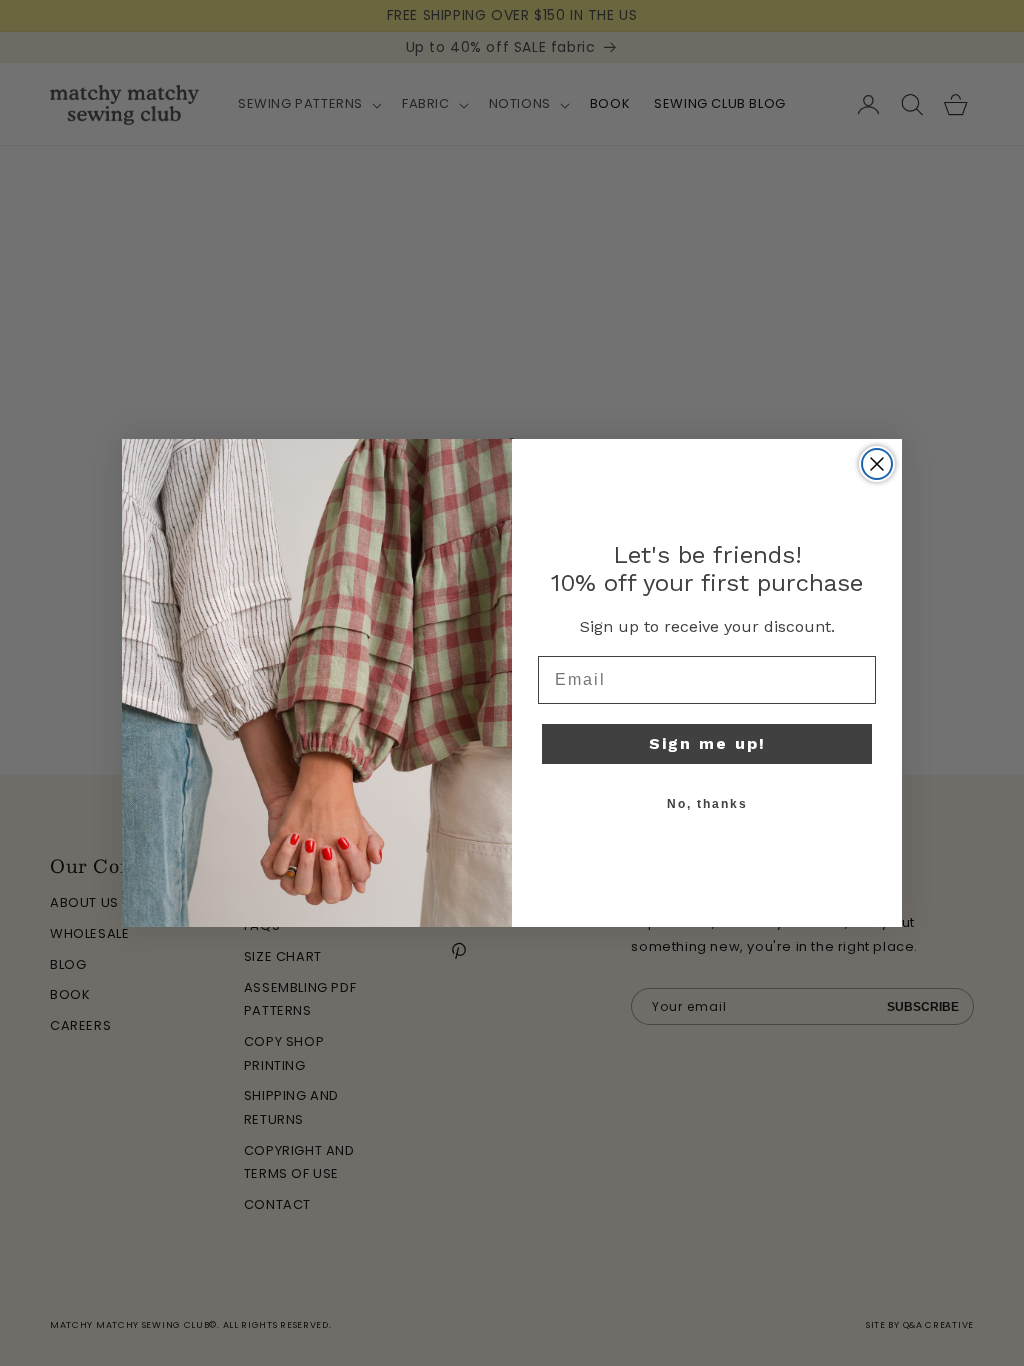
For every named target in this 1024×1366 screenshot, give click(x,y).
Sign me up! (707, 743)
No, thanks (707, 804)
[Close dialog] (877, 464)
